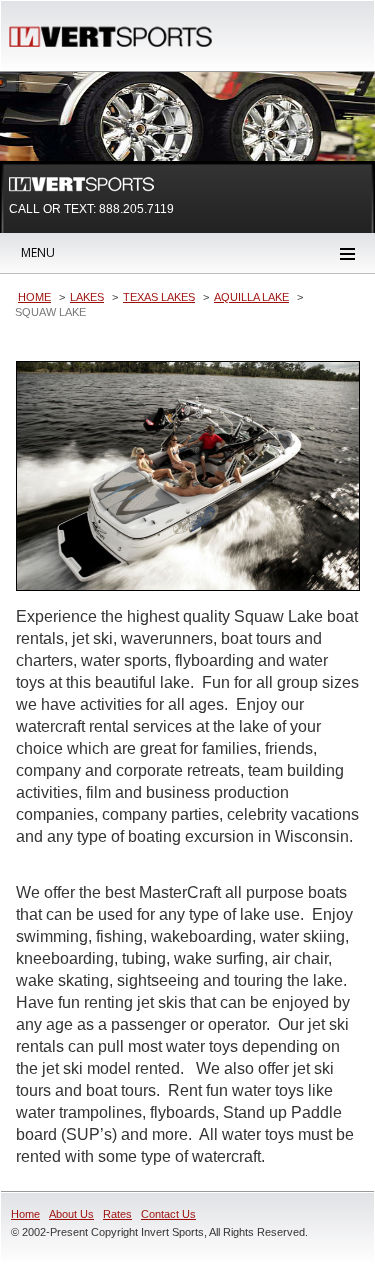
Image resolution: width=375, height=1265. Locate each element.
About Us (71, 1214)
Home (25, 1214)
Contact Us (168, 1214)
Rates (117, 1214)
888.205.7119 (136, 209)
